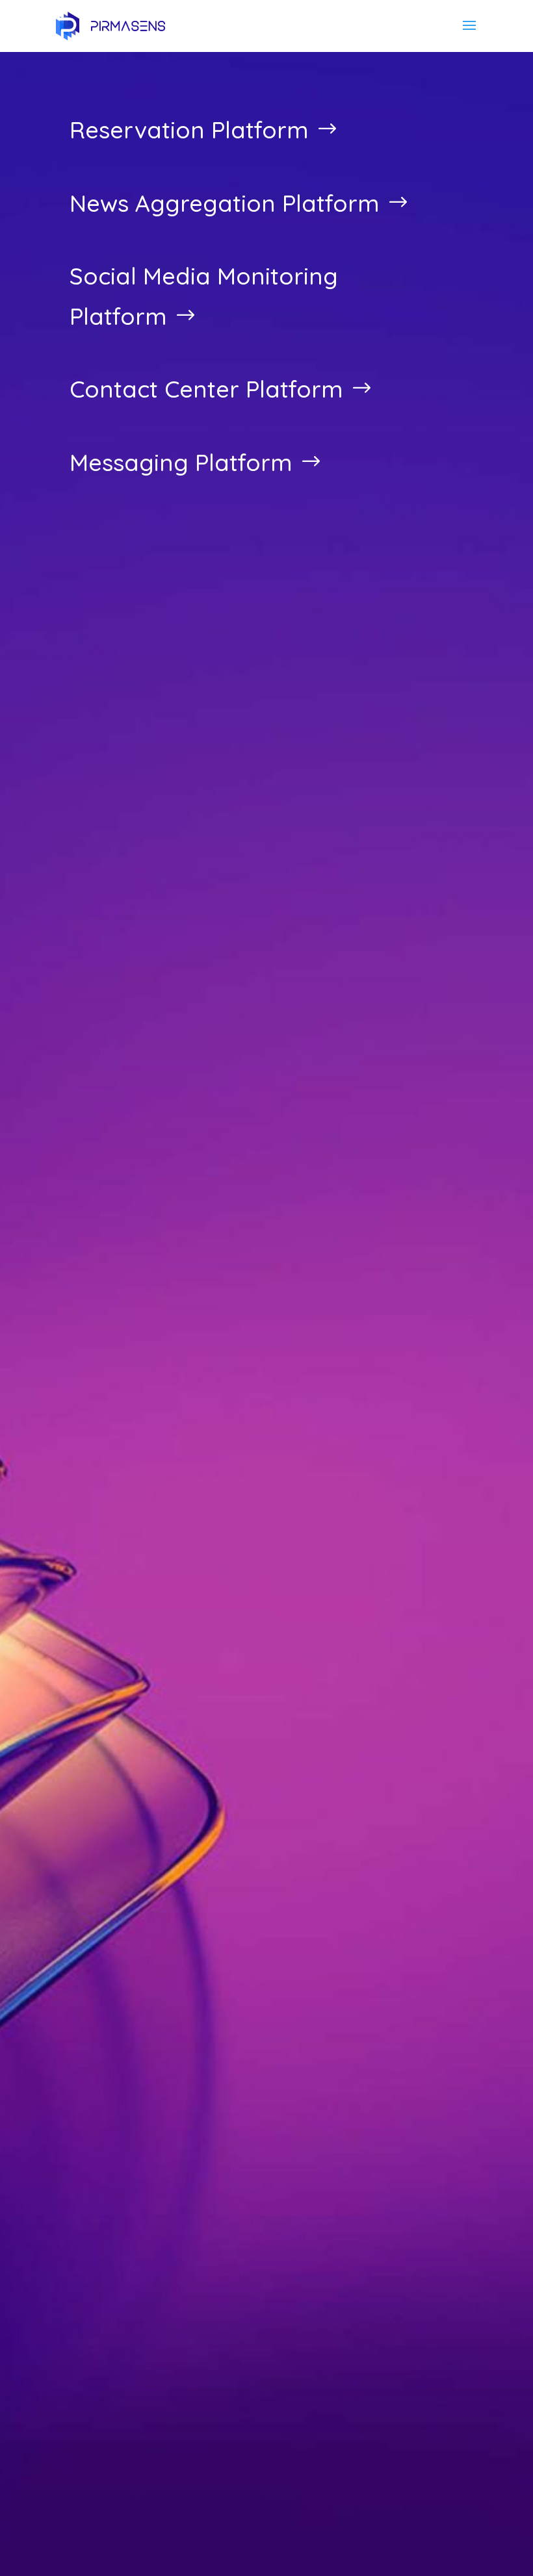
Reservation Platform (189, 130)
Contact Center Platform (206, 389)
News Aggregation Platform (225, 203)
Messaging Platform (181, 462)
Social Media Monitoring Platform (204, 296)
